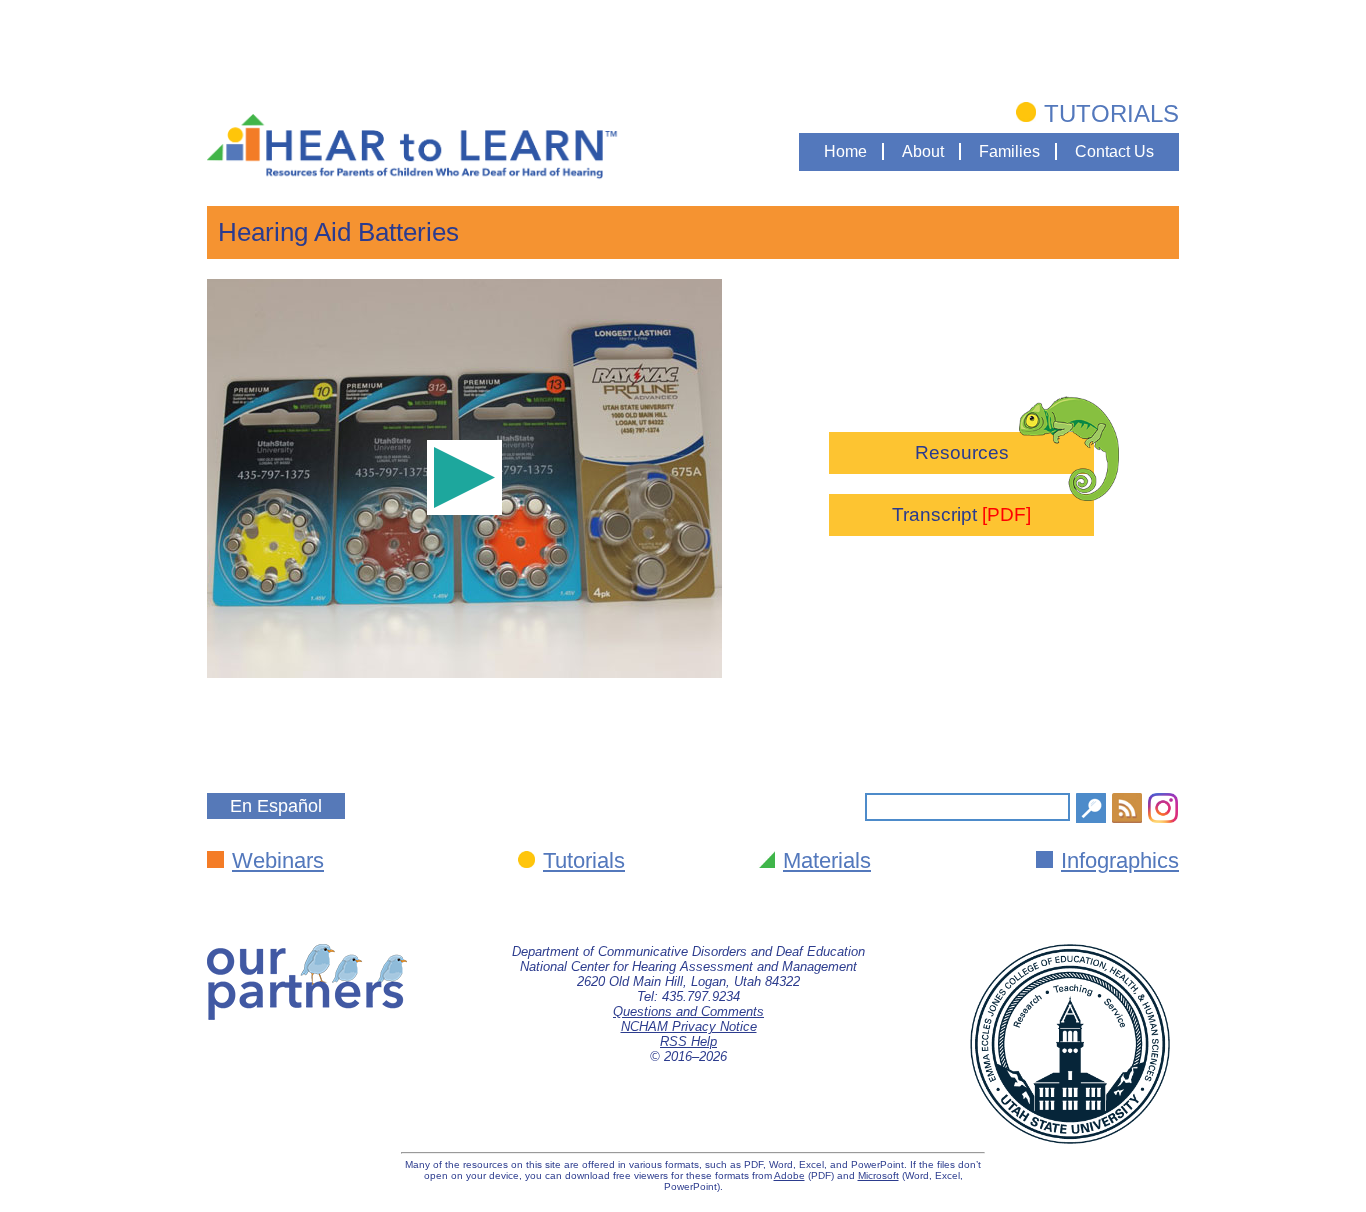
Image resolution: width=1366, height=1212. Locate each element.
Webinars (278, 860)
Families (1009, 151)
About (923, 151)
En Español (276, 806)
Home (845, 151)
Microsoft (878, 1175)
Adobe (789, 1175)
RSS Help (688, 1041)
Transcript (961, 514)
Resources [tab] (962, 452)
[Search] (1091, 808)
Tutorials (1111, 113)
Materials (827, 860)
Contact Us (1114, 151)
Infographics (1120, 860)
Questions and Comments (688, 1011)
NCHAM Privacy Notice (689, 1026)
